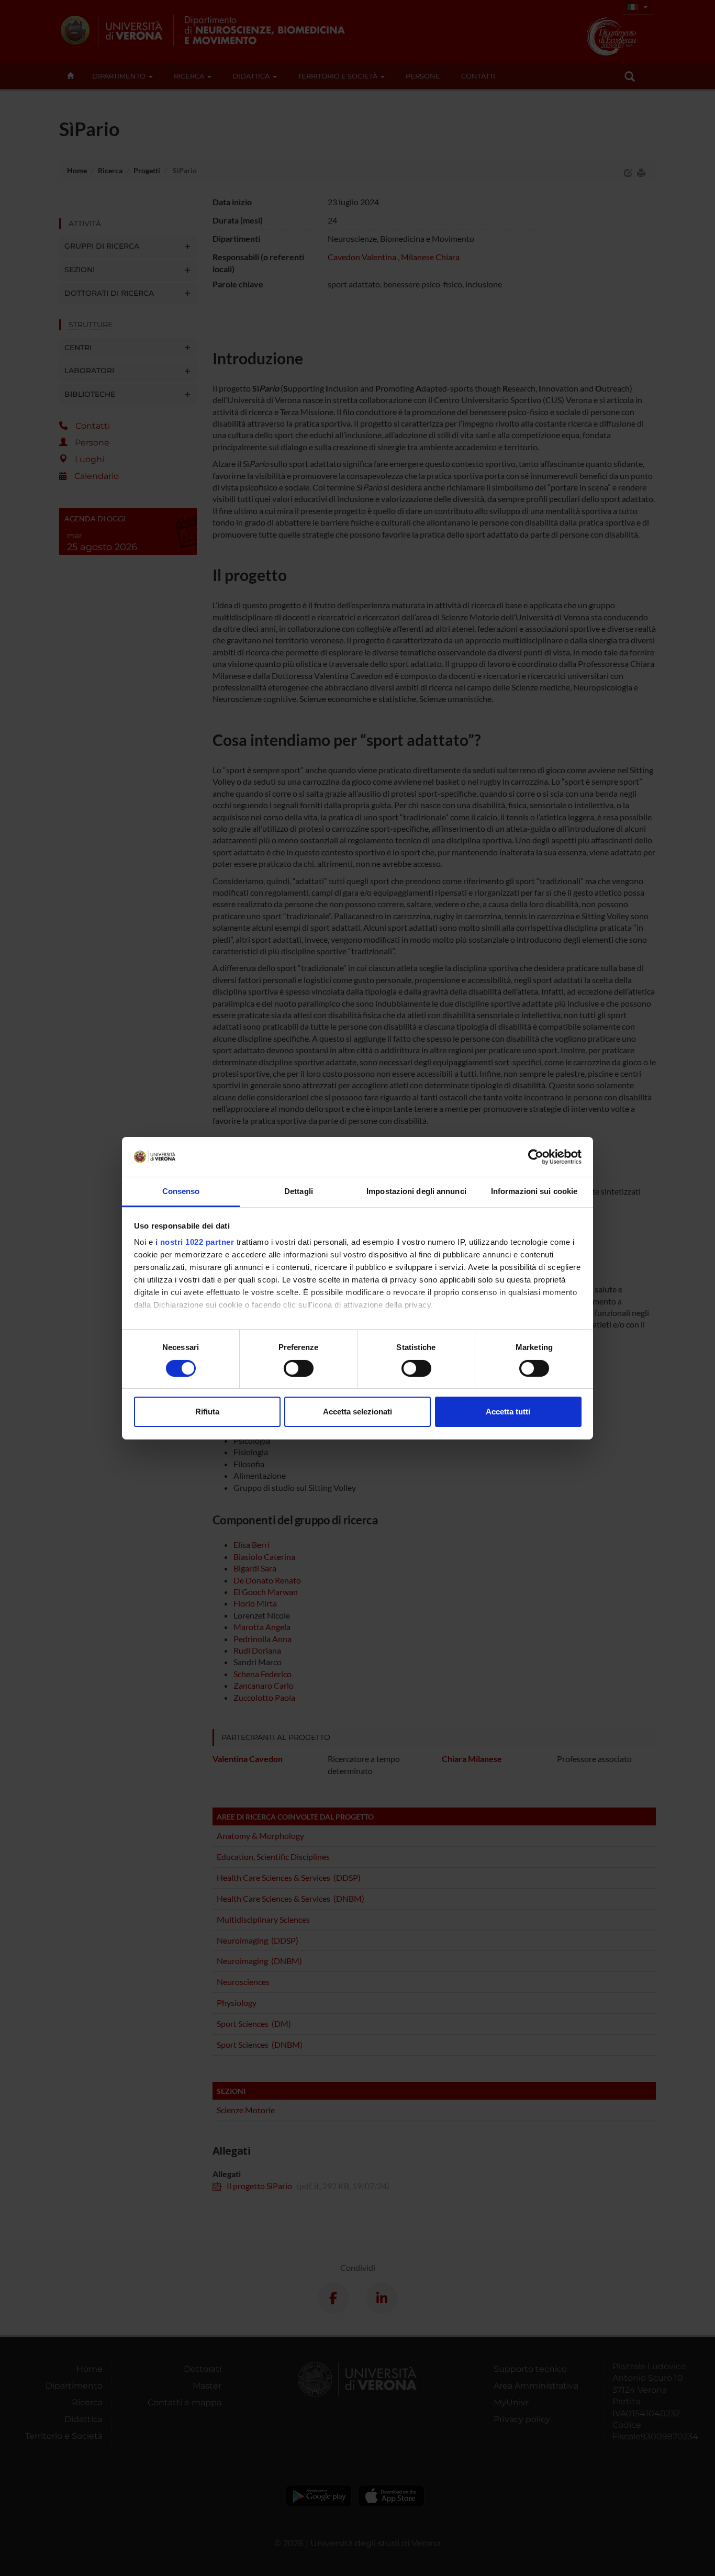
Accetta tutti (508, 1412)
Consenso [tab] (181, 1191)
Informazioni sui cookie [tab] (534, 1191)
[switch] (299, 1368)
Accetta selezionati (357, 1412)
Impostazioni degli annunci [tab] (416, 1191)
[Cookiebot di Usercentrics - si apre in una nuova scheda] (536, 1157)
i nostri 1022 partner (195, 1242)
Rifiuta (207, 1412)
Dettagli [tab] (299, 1191)
